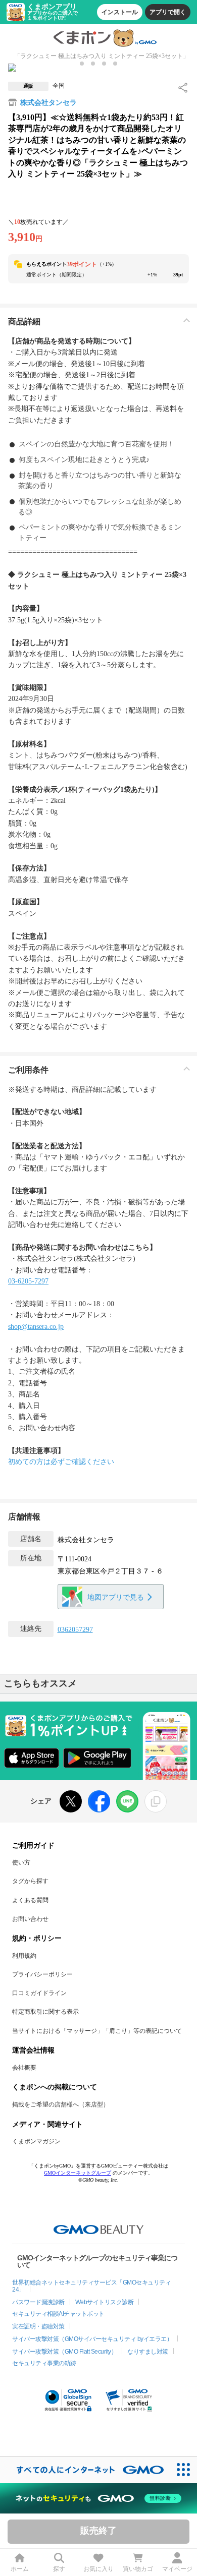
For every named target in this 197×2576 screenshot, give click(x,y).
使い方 (21, 1862)
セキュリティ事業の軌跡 (44, 2363)
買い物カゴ (138, 2569)
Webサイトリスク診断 (105, 2302)
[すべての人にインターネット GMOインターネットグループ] (85, 2470)
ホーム (20, 2569)
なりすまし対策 (148, 2352)
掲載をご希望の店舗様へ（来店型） (61, 2104)
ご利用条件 (28, 1070)
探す (59, 2569)
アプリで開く (168, 12)
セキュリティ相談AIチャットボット (58, 2314)
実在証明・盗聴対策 (38, 2326)
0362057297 (75, 1630)
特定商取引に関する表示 (45, 2012)
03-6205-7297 (28, 1281)
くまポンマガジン (36, 2141)
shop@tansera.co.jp (36, 1327)
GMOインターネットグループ (78, 2173)
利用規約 (24, 1956)
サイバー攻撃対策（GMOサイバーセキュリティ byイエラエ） (92, 2339)
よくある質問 (30, 1900)
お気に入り (98, 2569)
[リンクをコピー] (156, 1801)
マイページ (177, 2569)
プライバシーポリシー (42, 1974)
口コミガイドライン (39, 1993)
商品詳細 (24, 321)
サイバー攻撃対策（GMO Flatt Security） (64, 2352)
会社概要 (24, 2068)
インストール (120, 12)
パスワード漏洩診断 (38, 2302)
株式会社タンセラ (48, 103)
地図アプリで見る (116, 1597)
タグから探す (30, 1881)
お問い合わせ (30, 1919)
